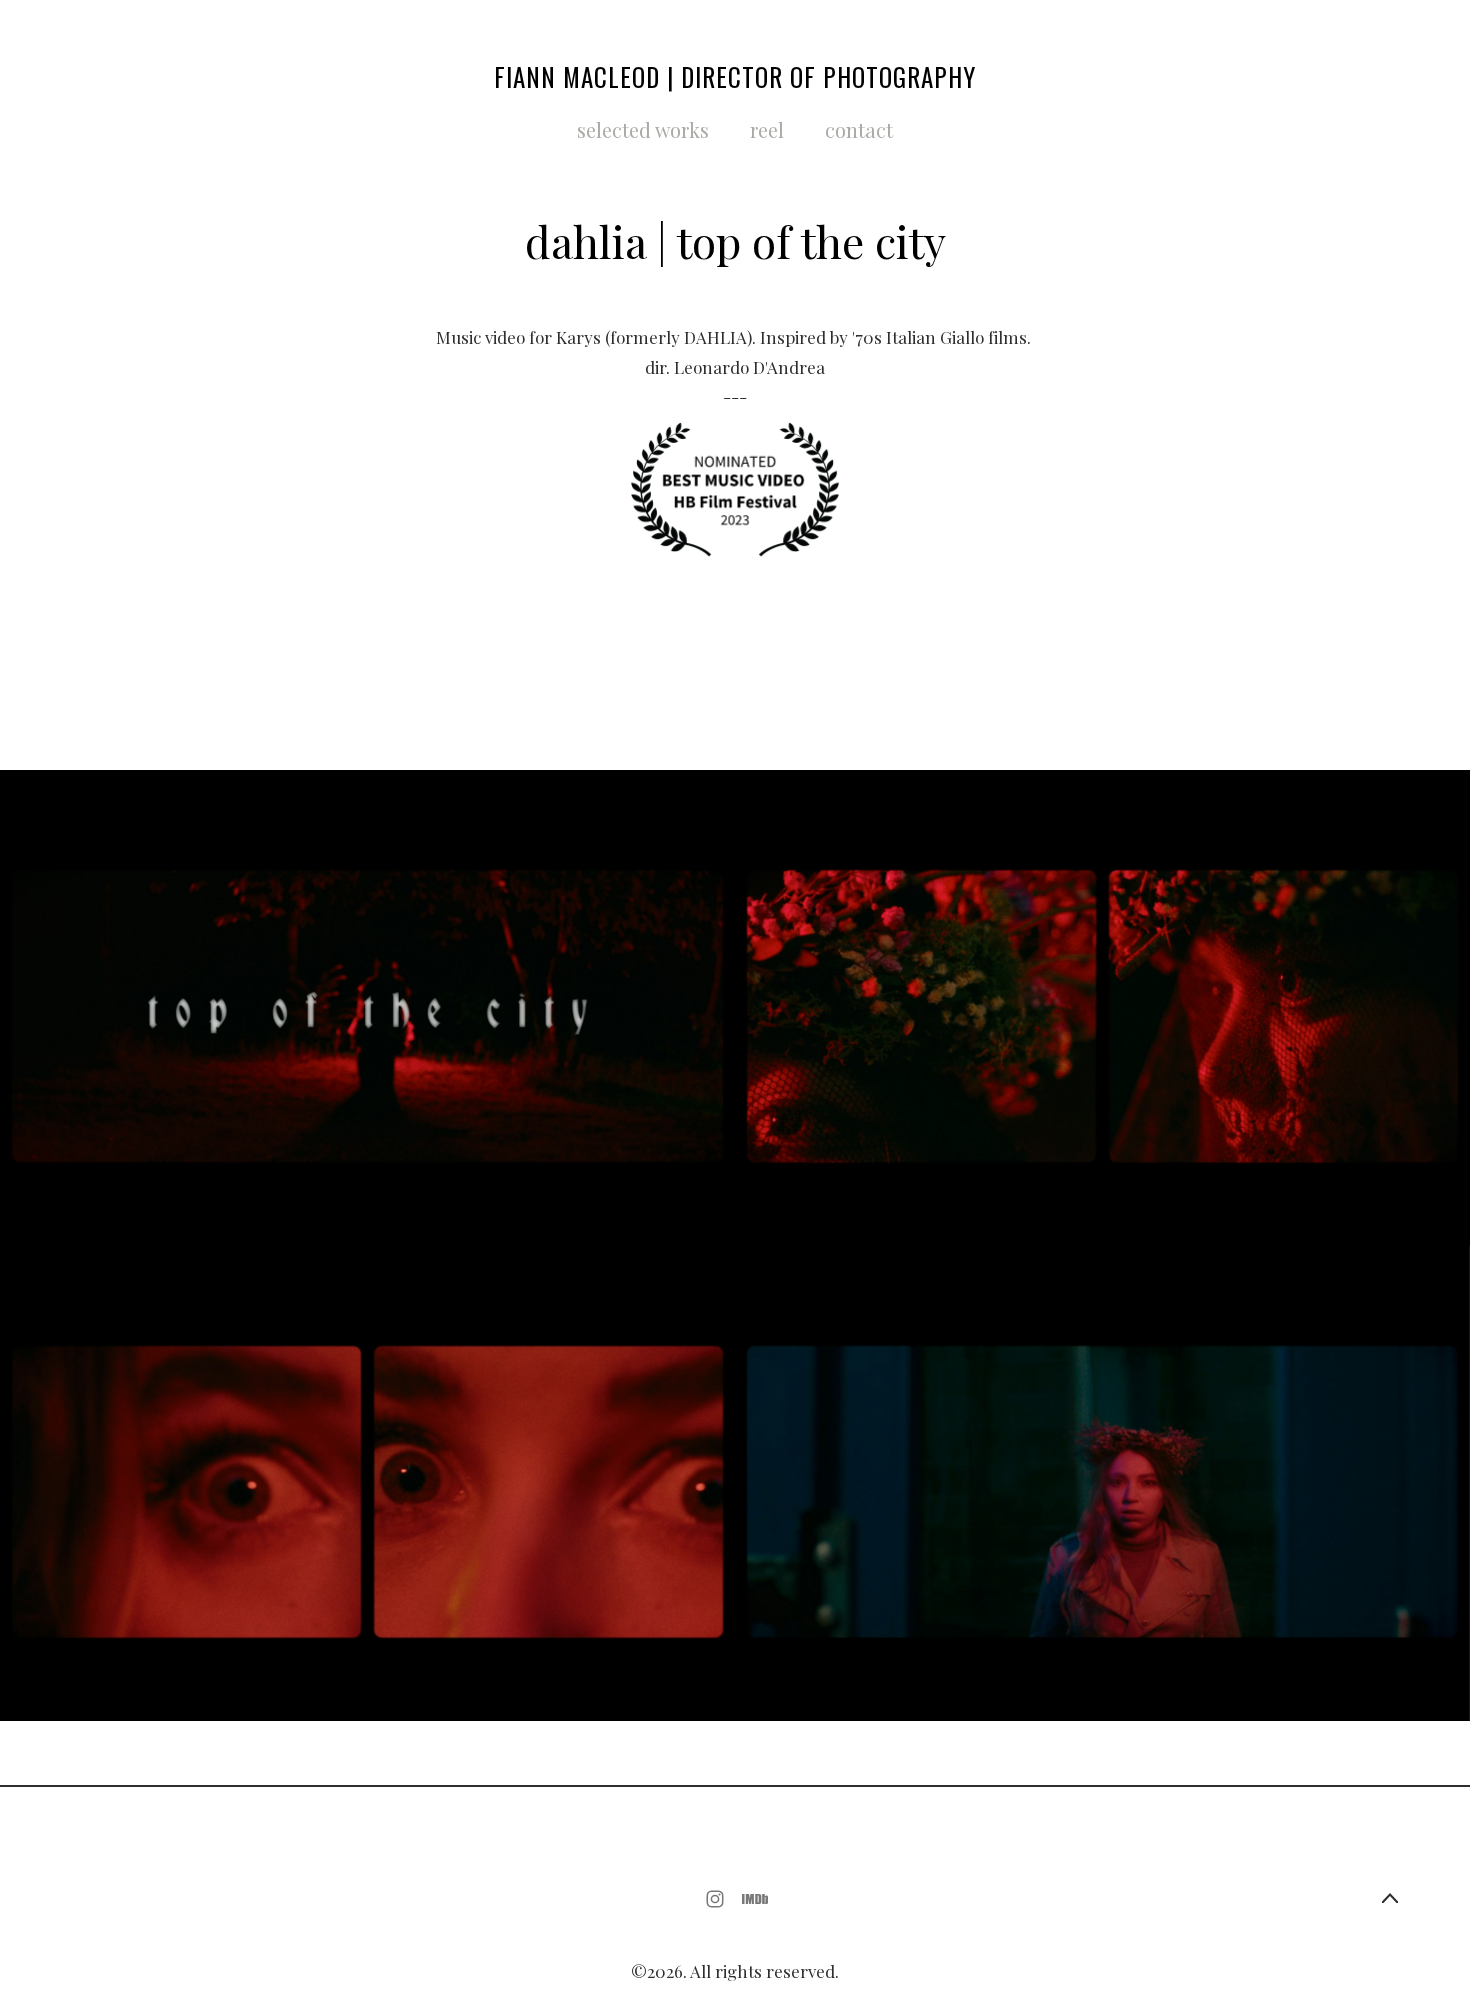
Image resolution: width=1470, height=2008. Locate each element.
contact (859, 129)
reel (767, 129)
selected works (643, 129)
